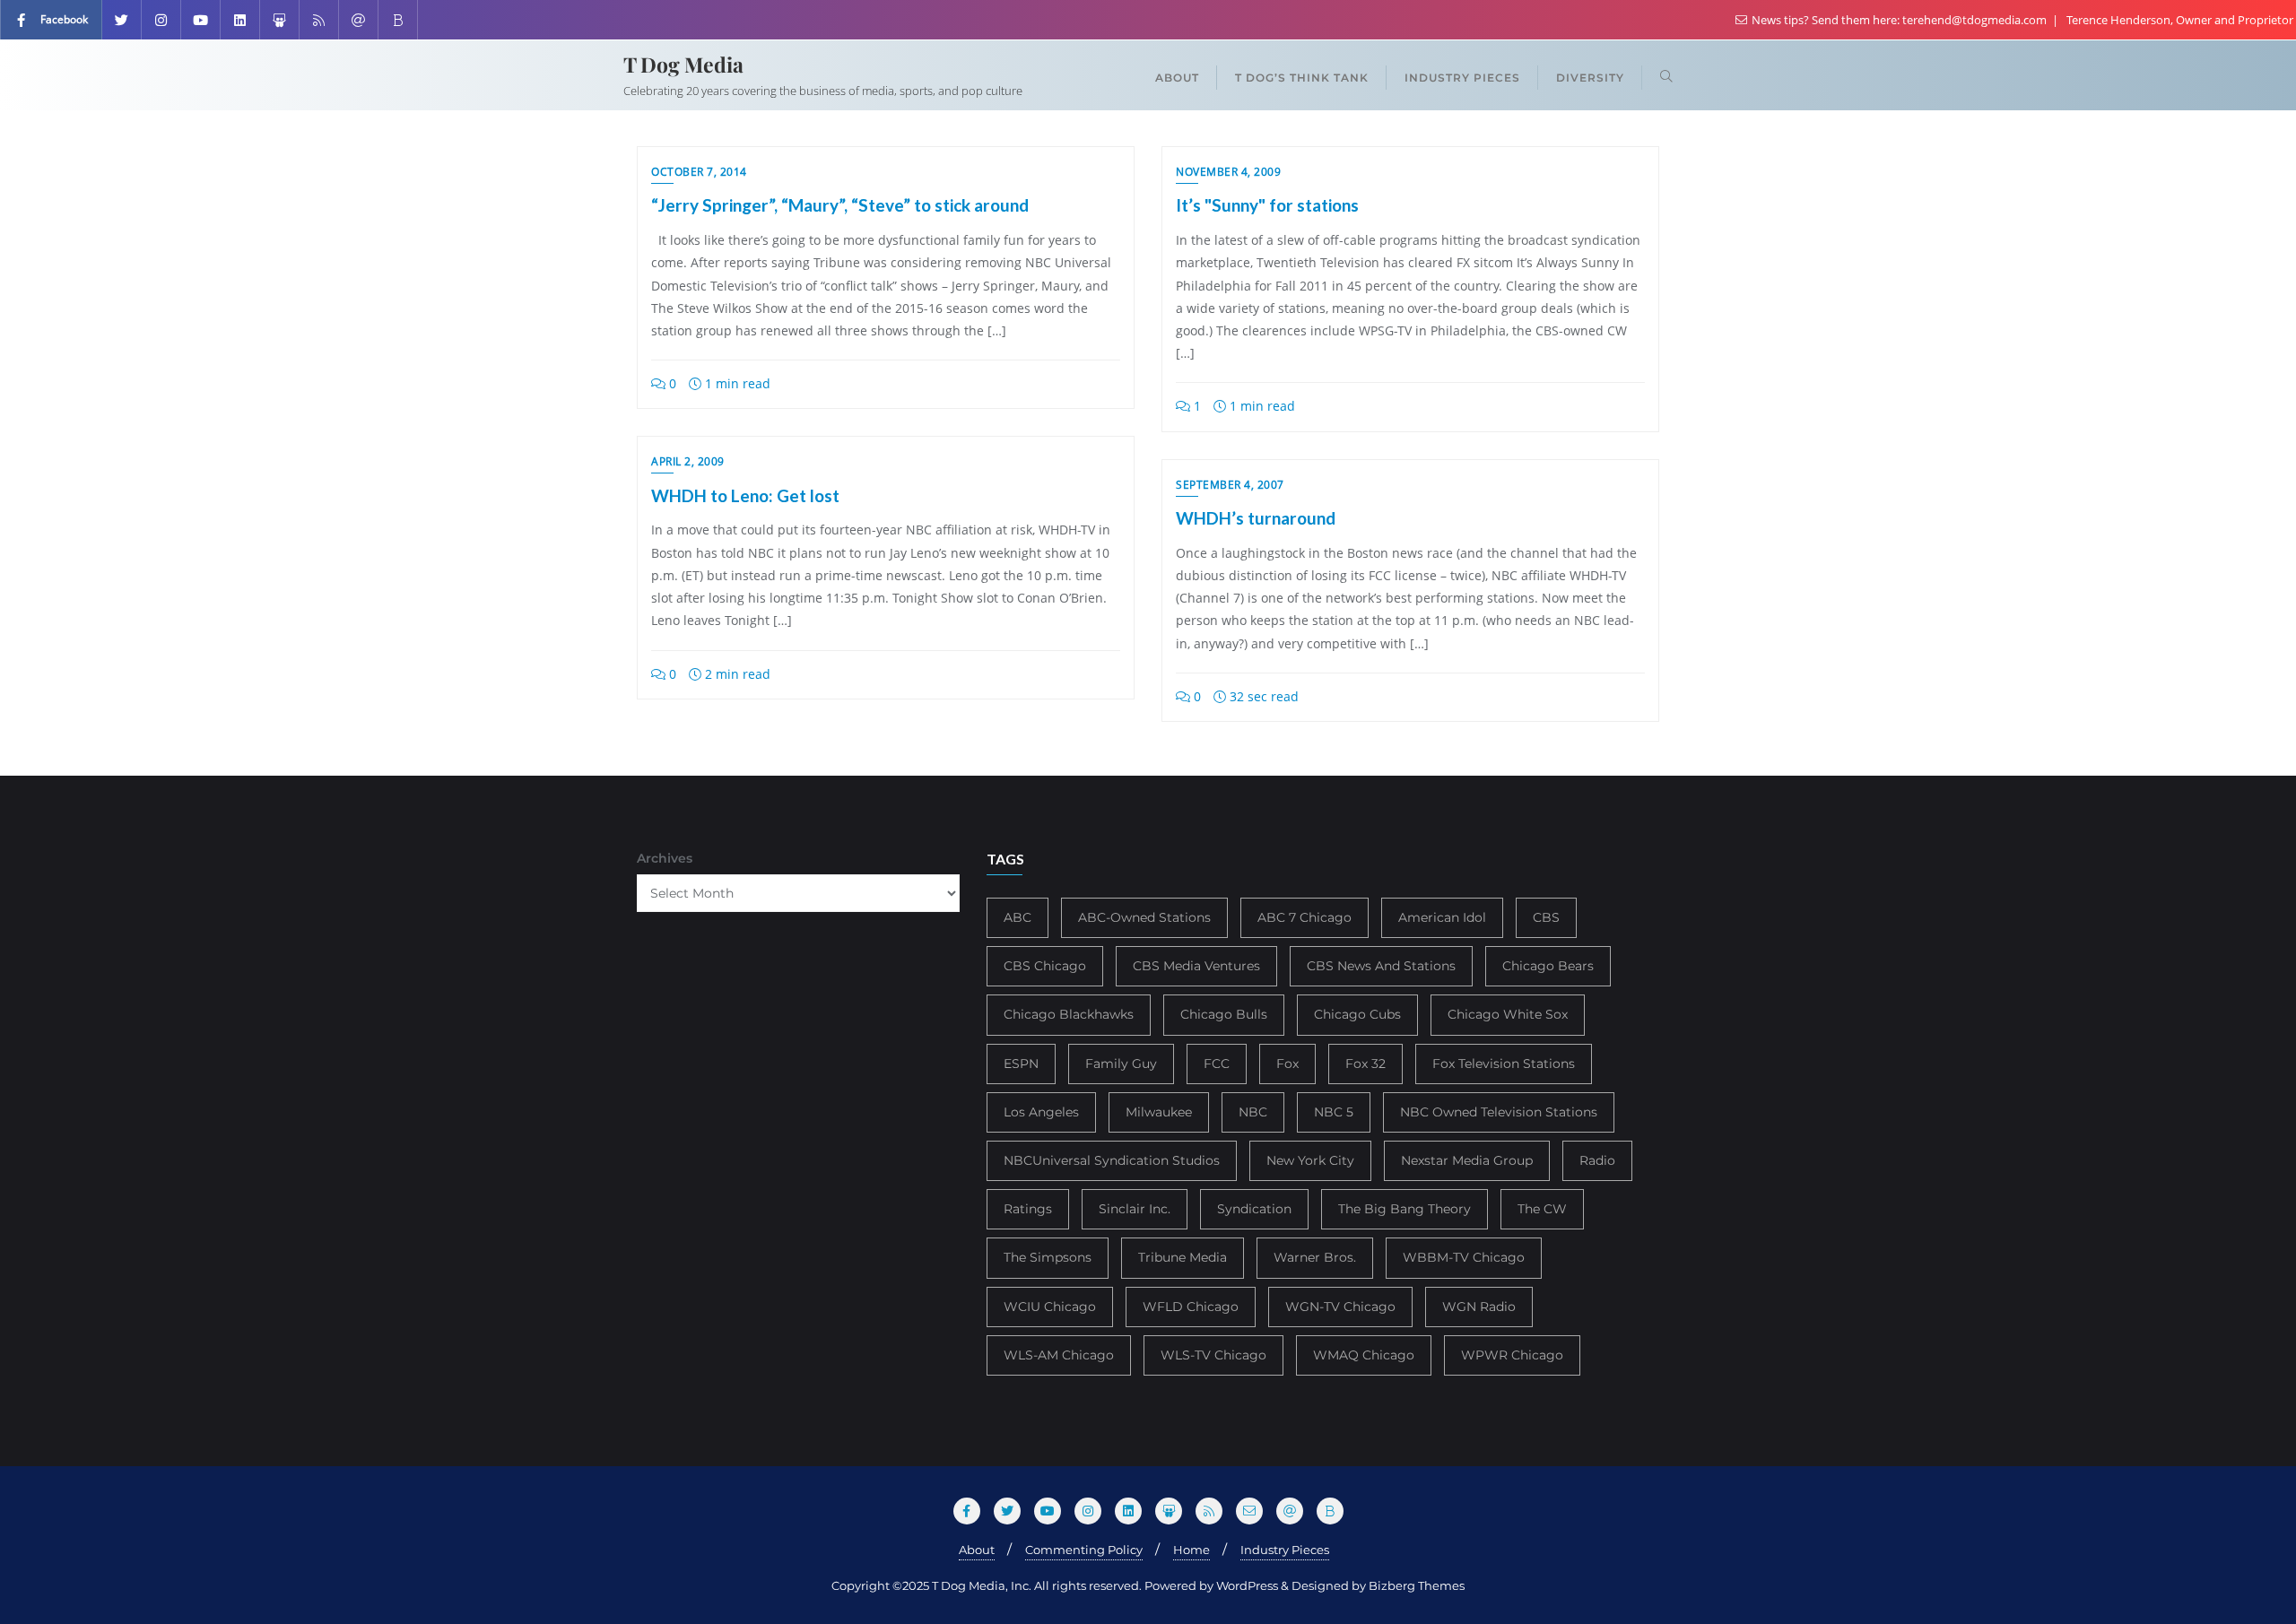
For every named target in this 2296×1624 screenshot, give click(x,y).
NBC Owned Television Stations (1499, 1112)
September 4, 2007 (1230, 485)
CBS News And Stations (1381, 966)
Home (1191, 1550)
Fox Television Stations (1504, 1064)
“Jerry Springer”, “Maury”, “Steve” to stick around (840, 205)
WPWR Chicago (1512, 1355)
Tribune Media (1183, 1257)
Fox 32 (1365, 1064)
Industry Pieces (1285, 1550)
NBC (1253, 1112)
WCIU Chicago (1050, 1307)
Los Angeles (1041, 1112)
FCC (1217, 1064)
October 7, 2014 (699, 172)
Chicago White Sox (1508, 1014)
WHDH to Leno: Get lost (745, 495)
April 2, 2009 (688, 461)
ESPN (1021, 1064)
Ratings (1028, 1209)
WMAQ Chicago (1364, 1355)
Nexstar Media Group (1467, 1160)
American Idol (1442, 917)
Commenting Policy (1084, 1550)
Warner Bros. (1315, 1257)
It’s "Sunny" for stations (1267, 205)
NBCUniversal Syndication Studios (1112, 1160)
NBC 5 (1334, 1112)
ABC (1018, 917)
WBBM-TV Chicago (1464, 1257)
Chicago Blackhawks (1069, 1014)
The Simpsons (1048, 1257)
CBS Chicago (1045, 966)
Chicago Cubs (1357, 1014)
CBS (1546, 917)
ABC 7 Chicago (1305, 917)
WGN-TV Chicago (1340, 1307)
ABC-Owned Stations (1144, 917)
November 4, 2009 (1228, 172)
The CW (1542, 1209)
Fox (1287, 1064)
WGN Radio (1479, 1307)
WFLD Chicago (1191, 1307)
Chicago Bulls (1224, 1014)
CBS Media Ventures (1196, 966)
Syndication (1254, 1209)
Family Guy (1121, 1064)
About (977, 1550)
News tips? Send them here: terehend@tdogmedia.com (1899, 20)
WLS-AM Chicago (1059, 1355)
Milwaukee (1159, 1112)
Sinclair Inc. (1135, 1209)
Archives (665, 858)
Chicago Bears (1548, 966)
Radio (1597, 1160)
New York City (1310, 1160)
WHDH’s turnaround (1256, 518)
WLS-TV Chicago (1213, 1355)
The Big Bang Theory (1405, 1209)
